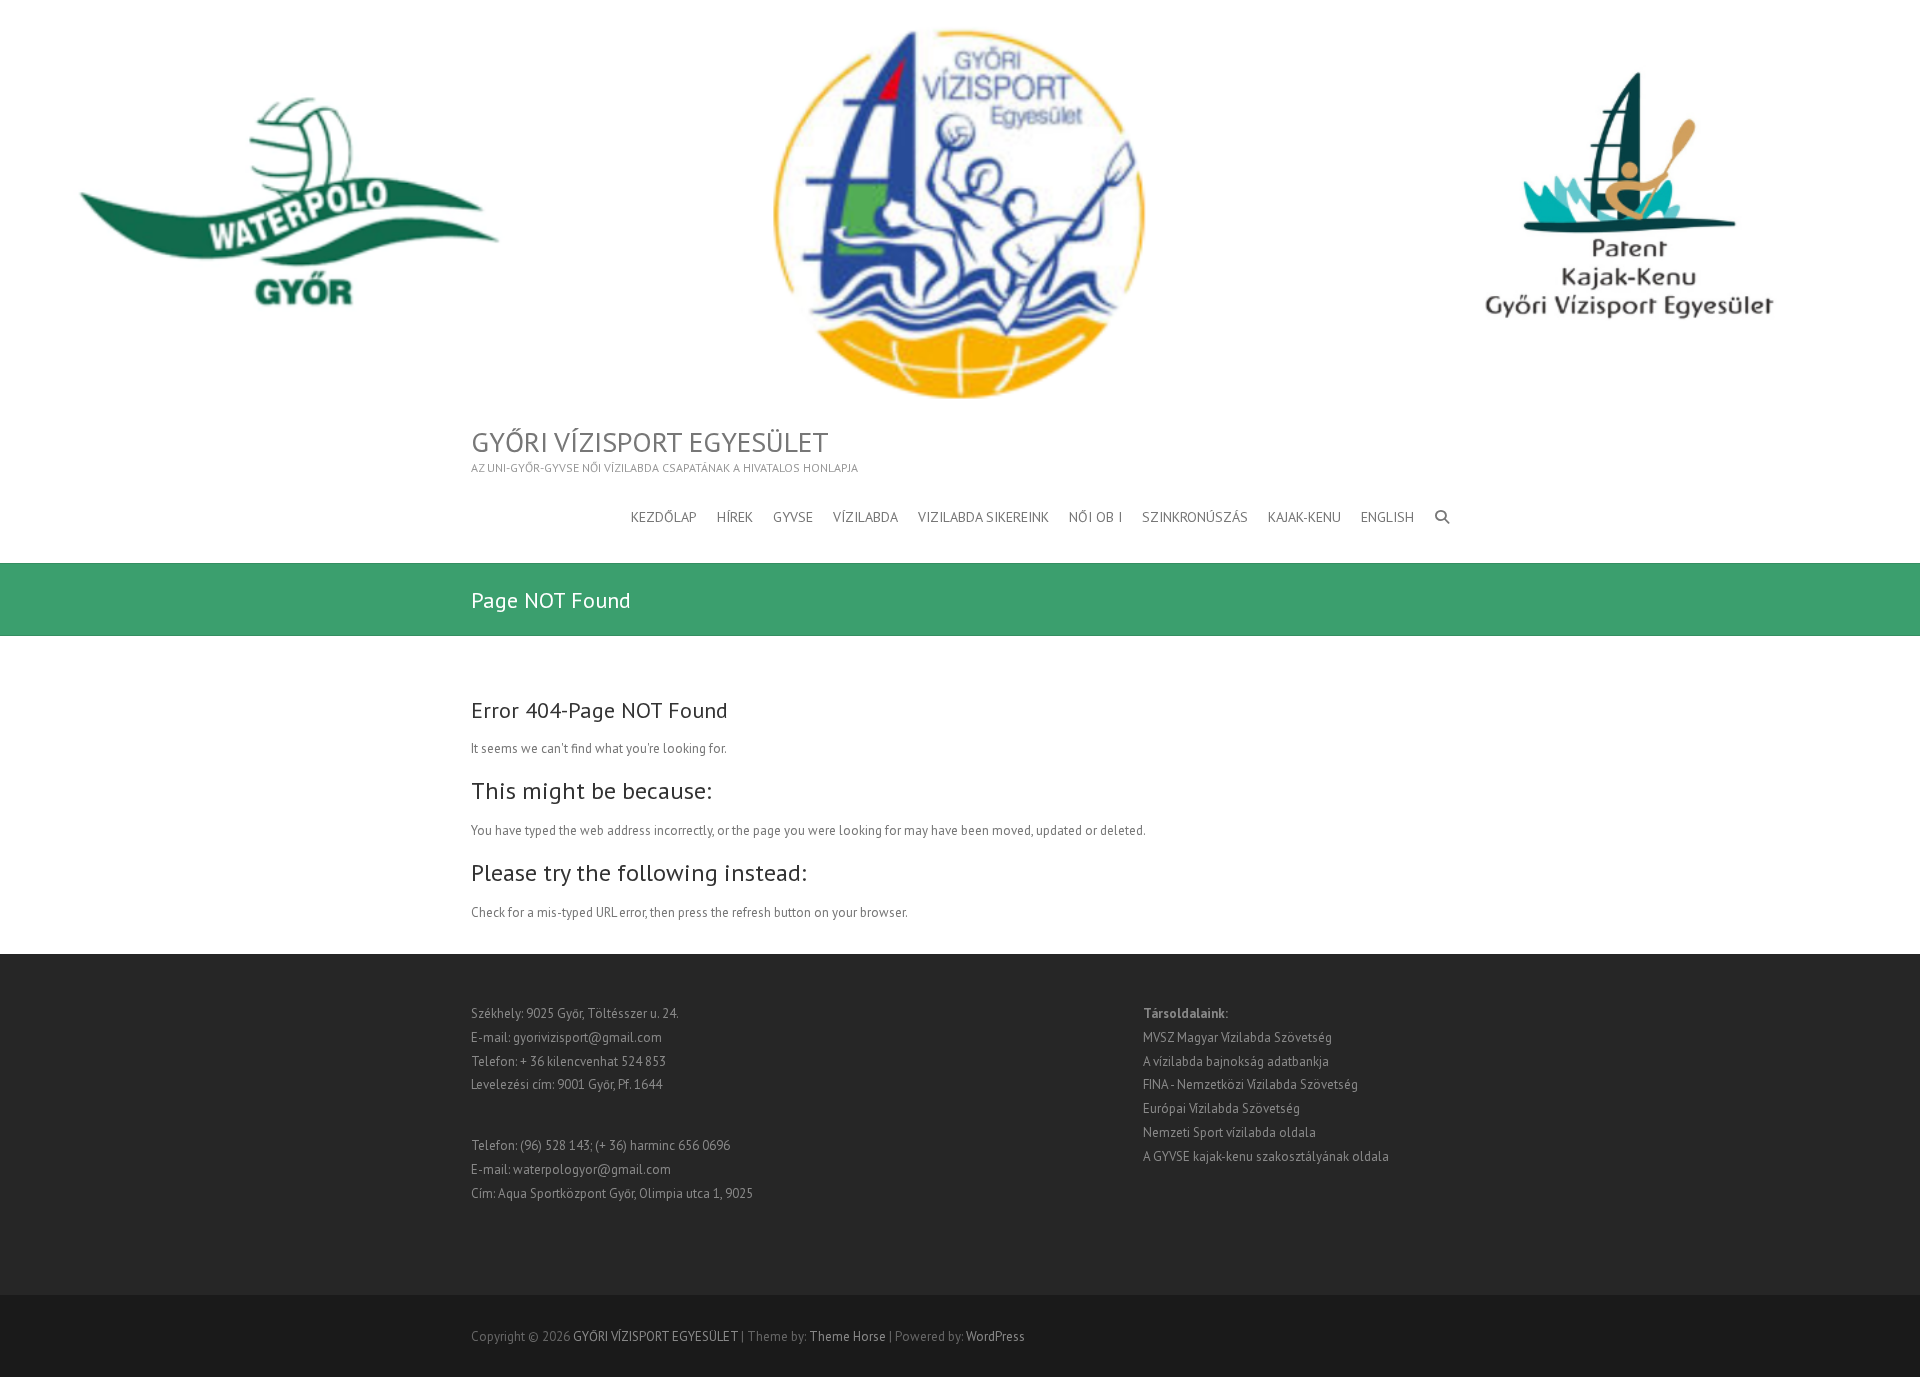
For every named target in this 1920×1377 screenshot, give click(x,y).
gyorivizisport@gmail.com (587, 1037)
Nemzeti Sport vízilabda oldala (1229, 1132)
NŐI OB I (1095, 517)
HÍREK (735, 517)
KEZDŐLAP (664, 517)
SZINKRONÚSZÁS (1195, 517)
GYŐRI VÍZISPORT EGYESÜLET (650, 442)
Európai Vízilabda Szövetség (1221, 1108)
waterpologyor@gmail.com (592, 1169)
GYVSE (793, 517)
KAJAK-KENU (1304, 517)
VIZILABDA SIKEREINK (983, 517)
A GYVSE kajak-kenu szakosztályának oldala (1266, 1156)
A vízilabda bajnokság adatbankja (1236, 1061)
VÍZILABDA (865, 517)
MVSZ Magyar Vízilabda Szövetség (1237, 1037)
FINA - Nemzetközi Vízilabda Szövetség (1250, 1084)
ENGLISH (1387, 517)
